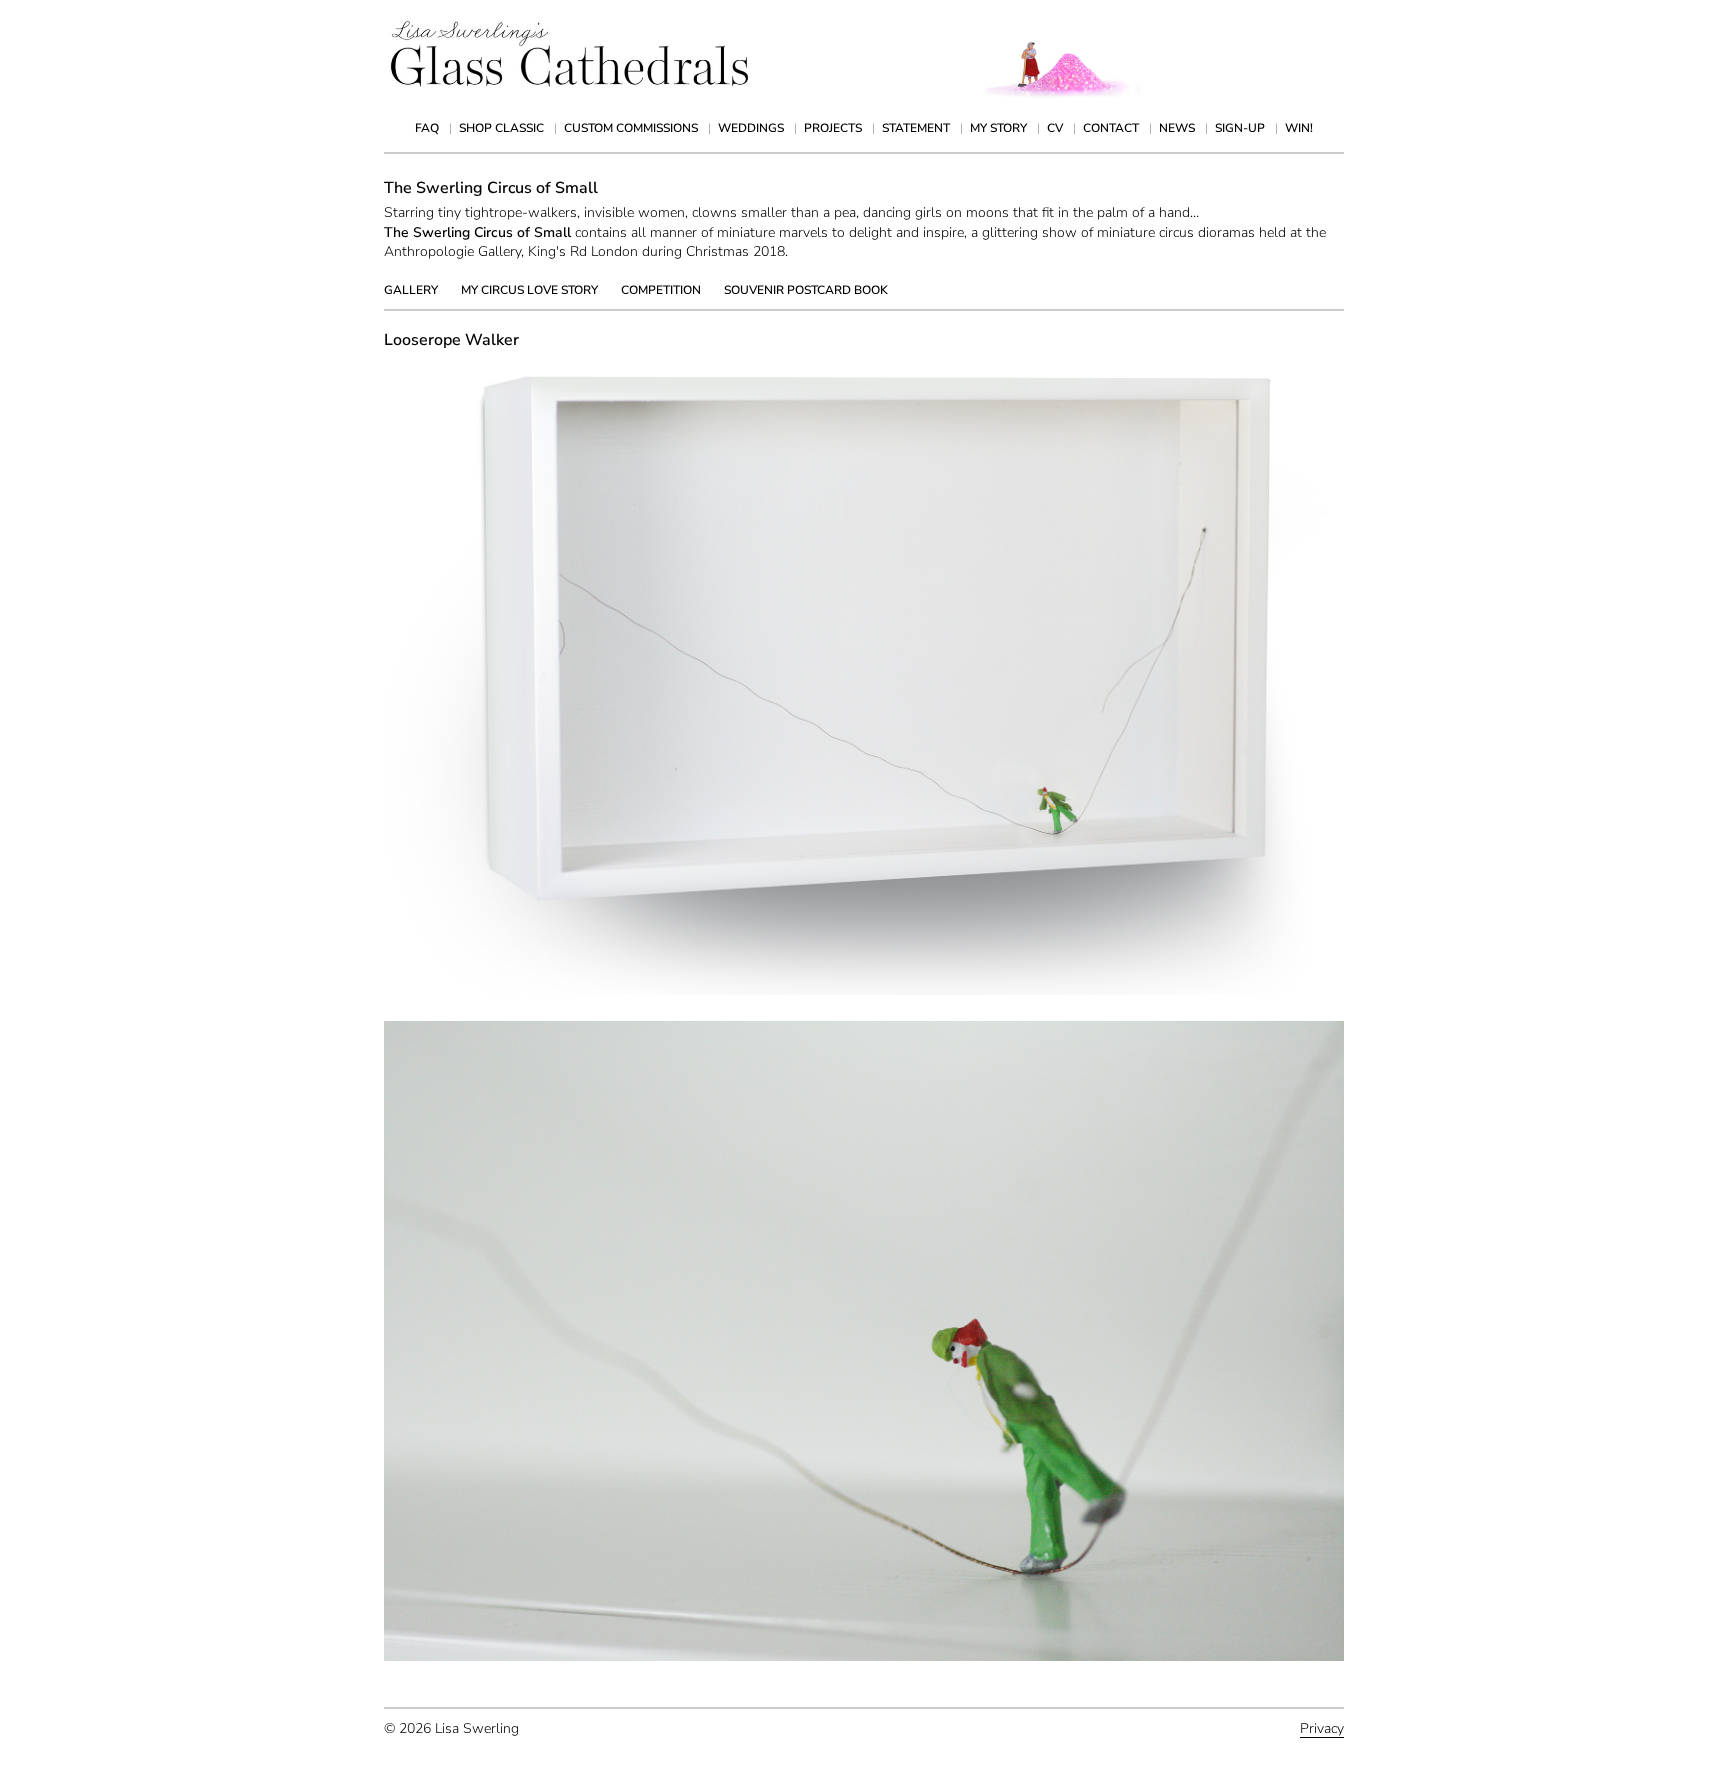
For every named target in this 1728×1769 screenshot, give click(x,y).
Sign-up (1240, 128)
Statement (916, 128)
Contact (1111, 128)
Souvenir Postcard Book (806, 290)
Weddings (751, 128)
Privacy (1322, 1728)
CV (1055, 128)
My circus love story (529, 290)
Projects (833, 128)
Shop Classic (501, 128)
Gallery (411, 290)
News (1177, 128)
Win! (1299, 128)
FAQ (427, 128)
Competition (661, 290)
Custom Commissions (631, 128)
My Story (998, 128)
